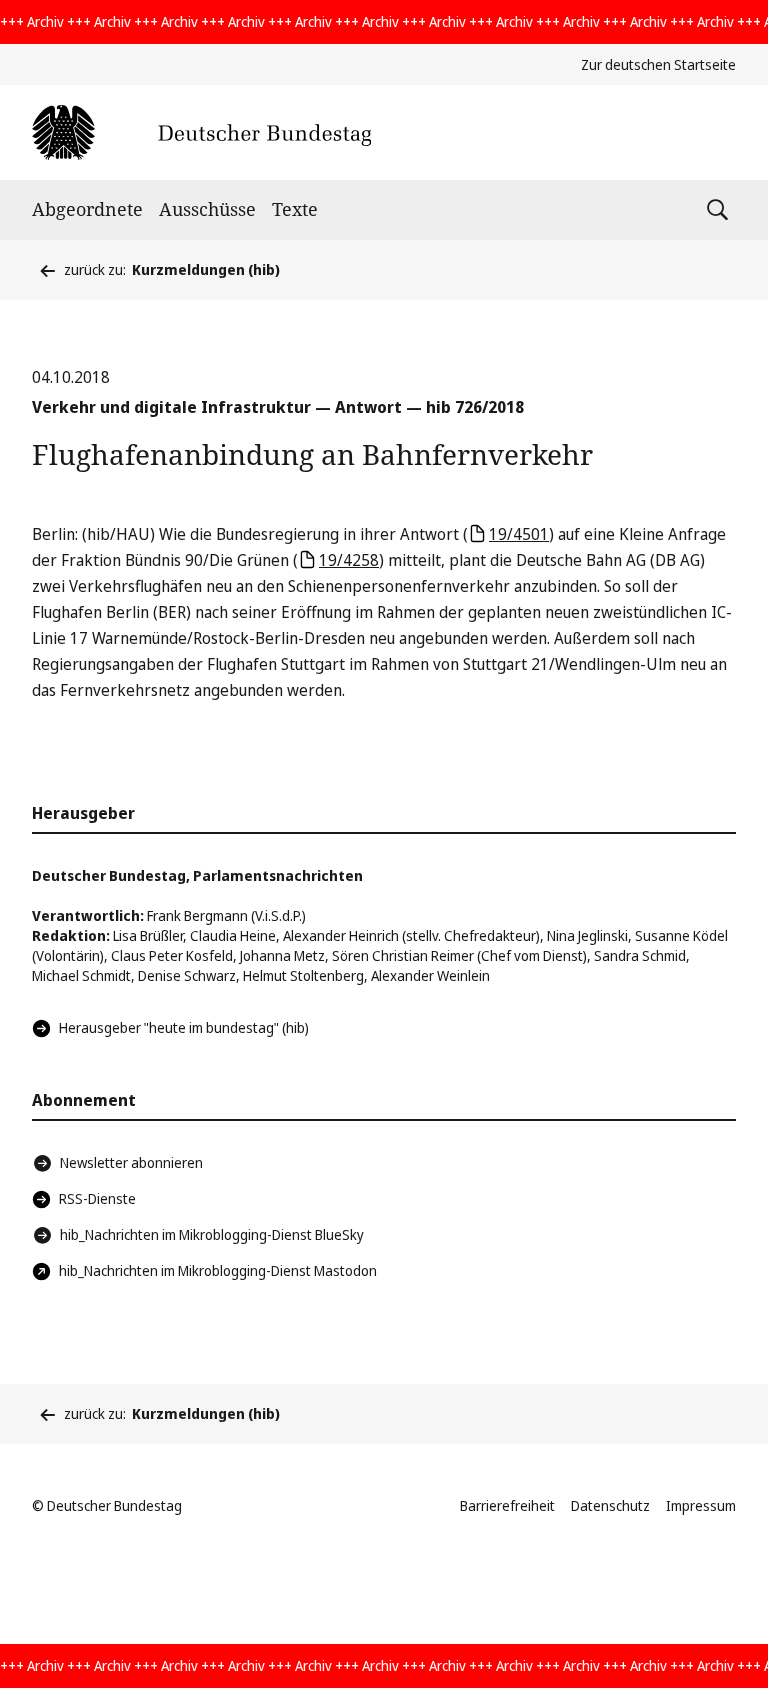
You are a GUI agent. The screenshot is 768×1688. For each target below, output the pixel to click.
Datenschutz (610, 1505)
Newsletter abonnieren (131, 1162)
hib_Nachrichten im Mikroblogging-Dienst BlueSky (212, 1234)
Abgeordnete (87, 209)
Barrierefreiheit (507, 1505)
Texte (295, 209)
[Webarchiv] (201, 132)
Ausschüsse (207, 209)
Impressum (701, 1505)
